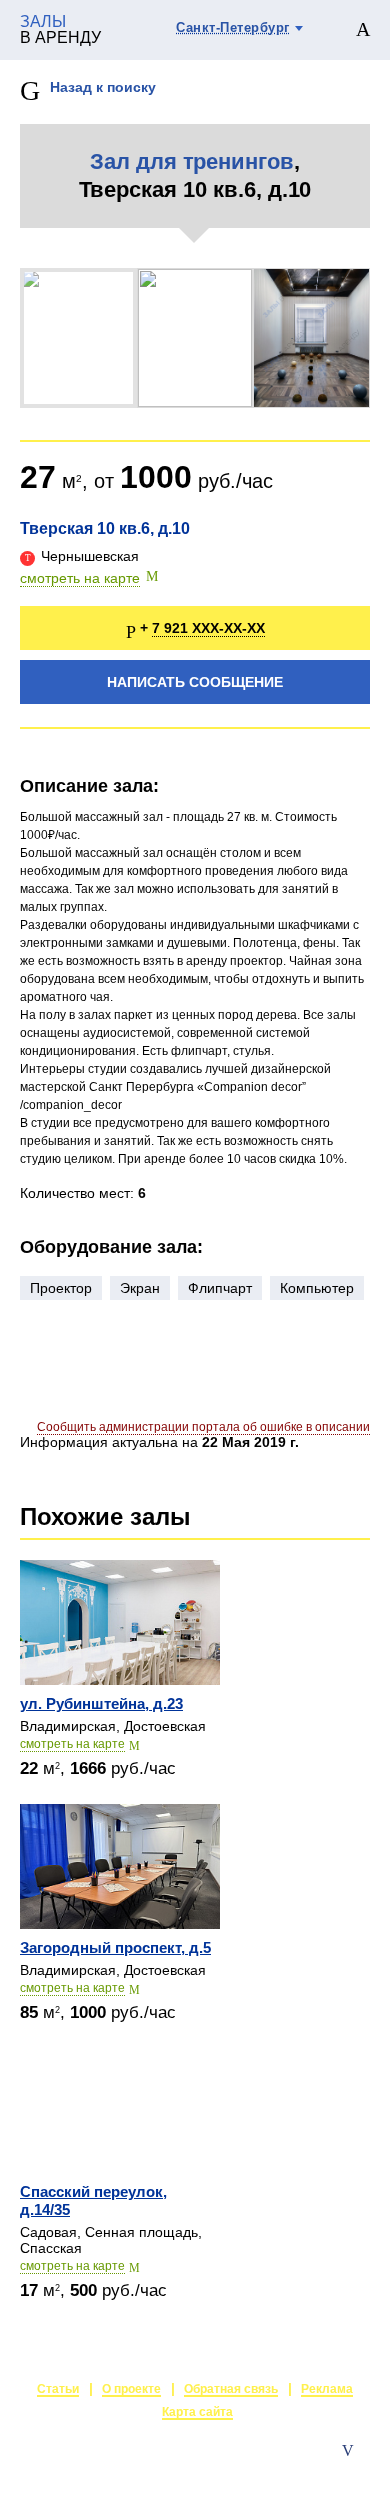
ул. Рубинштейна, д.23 (101, 1703)
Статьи (58, 2389)
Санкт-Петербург (233, 27)
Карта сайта (197, 2412)
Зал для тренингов (192, 161)
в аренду (60, 30)
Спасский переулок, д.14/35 (93, 2200)
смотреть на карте (80, 578)
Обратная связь (231, 2389)
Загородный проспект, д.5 (115, 1947)
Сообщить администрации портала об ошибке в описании (203, 1427)
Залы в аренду (323, 2471)
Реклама (327, 2389)
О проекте (131, 2389)
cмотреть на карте (72, 1744)
